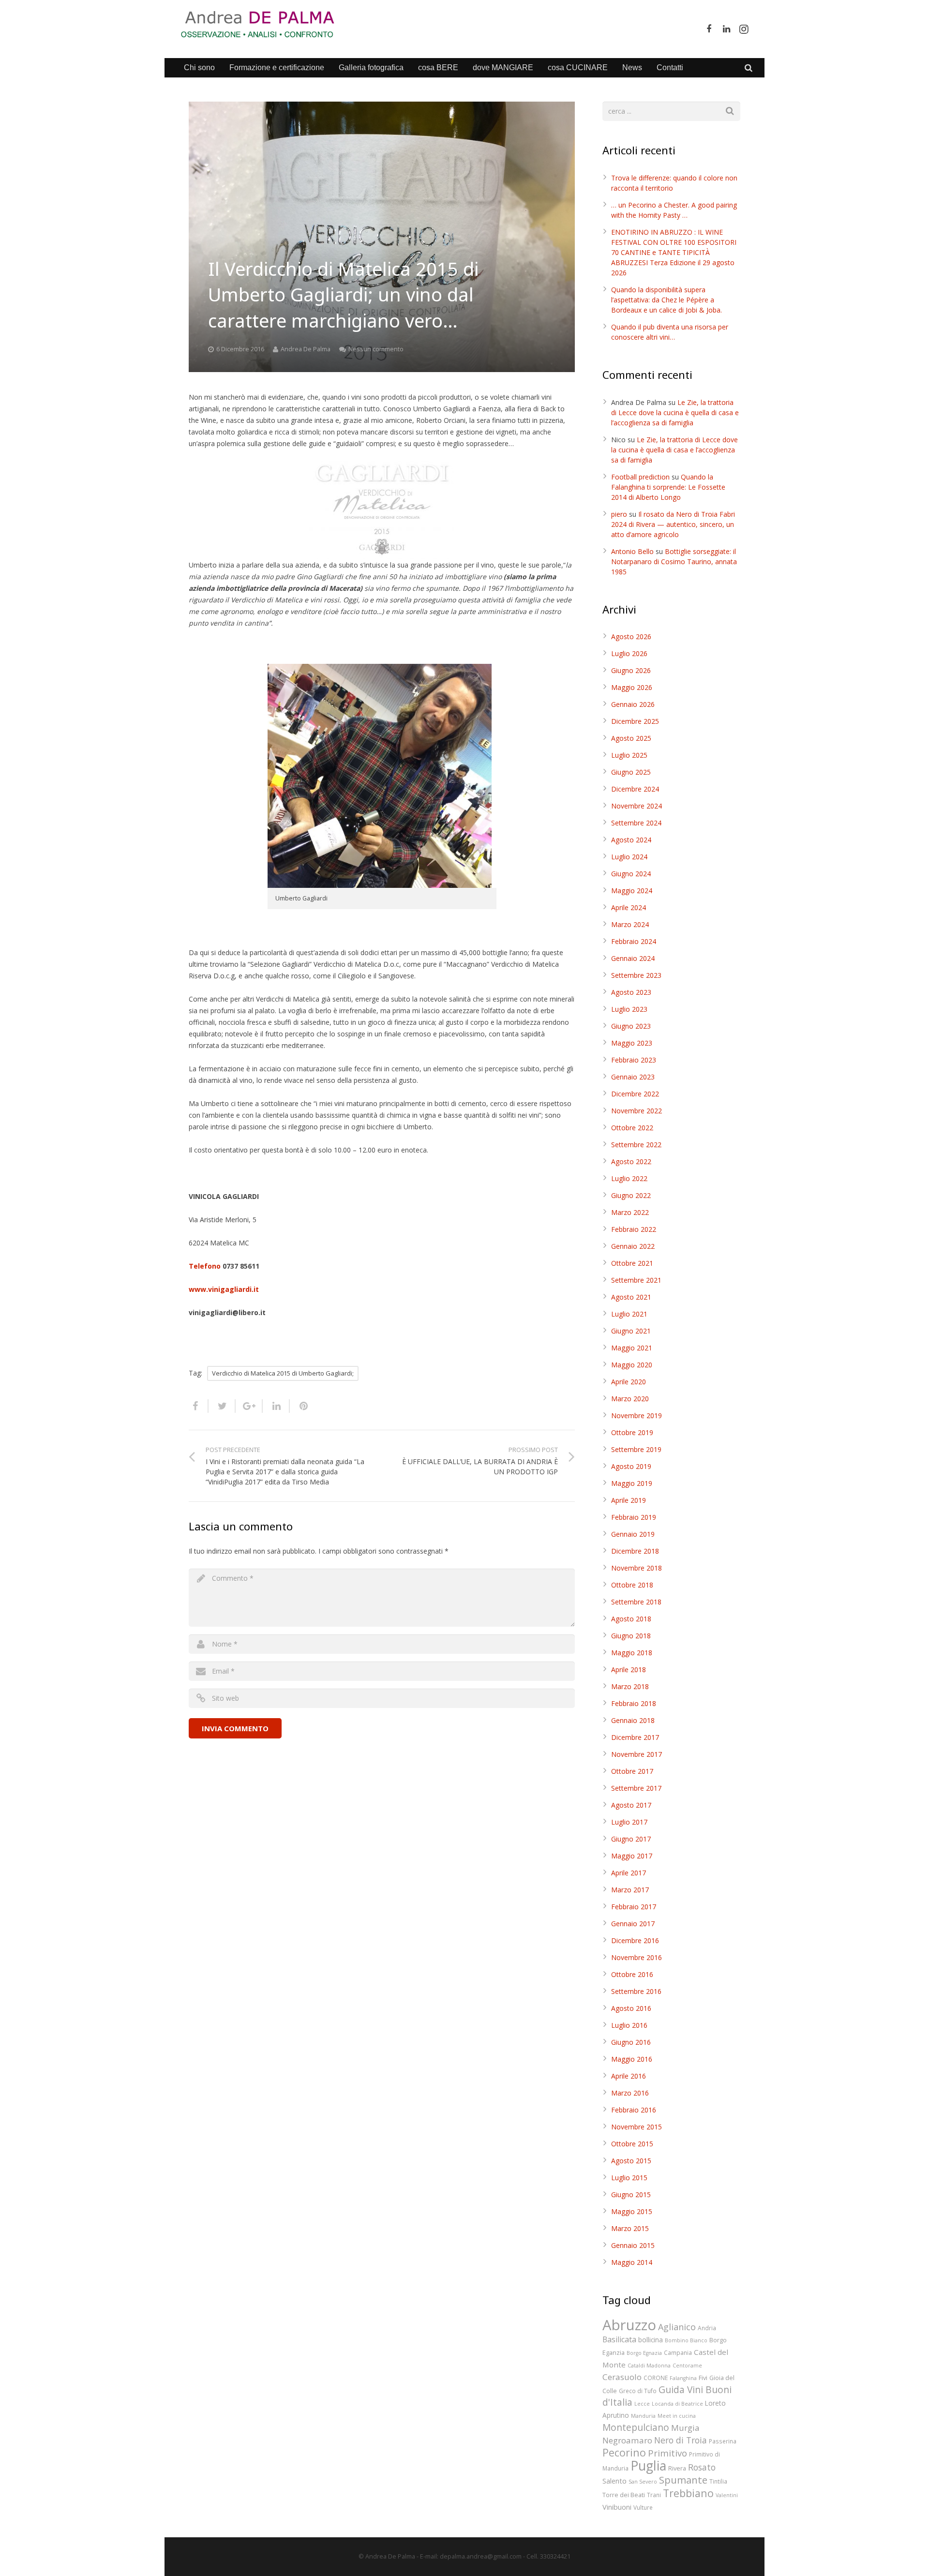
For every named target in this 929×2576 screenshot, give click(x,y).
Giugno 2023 (631, 1026)
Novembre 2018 (637, 1568)
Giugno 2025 (631, 772)
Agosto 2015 (631, 2161)
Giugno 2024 (631, 874)
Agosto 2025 (631, 738)
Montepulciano (636, 2427)
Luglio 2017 (629, 1822)
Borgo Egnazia (644, 2353)
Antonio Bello (632, 551)
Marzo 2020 (630, 1399)
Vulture (643, 2507)
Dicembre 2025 (635, 721)
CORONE (656, 2378)
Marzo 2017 (630, 1890)
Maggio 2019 (632, 1483)
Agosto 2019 (631, 1466)
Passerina (723, 2441)
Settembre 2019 (636, 1449)
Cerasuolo (622, 2377)
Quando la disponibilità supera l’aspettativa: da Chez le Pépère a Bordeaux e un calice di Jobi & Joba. (667, 300)
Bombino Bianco (686, 2340)
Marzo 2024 (630, 924)
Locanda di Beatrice (677, 2404)
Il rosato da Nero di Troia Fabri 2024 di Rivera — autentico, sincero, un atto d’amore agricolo (673, 524)
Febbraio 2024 (634, 941)
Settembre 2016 (636, 1991)
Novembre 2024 (637, 806)
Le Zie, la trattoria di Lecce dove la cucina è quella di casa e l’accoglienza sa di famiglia (675, 412)
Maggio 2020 (632, 1365)
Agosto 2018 (631, 1619)
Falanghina (683, 2378)
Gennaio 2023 (633, 1077)
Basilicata (619, 2339)
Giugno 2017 (631, 1839)
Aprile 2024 (629, 907)
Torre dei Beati (624, 2495)
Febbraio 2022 (634, 1229)
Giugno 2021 (631, 1331)
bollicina (651, 2340)
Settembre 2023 (636, 975)
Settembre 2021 (636, 1280)
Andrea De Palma (306, 349)
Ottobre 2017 (632, 1771)
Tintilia (718, 2481)
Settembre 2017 (636, 1788)
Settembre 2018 (636, 1602)
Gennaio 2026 (633, 704)
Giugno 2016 (631, 2042)
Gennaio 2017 (633, 1924)
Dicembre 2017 (635, 1737)
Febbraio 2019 (634, 1517)
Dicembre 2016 (635, 1940)
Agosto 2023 (631, 992)
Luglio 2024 (629, 857)
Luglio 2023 (629, 1009)
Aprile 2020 (629, 1382)
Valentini (727, 2495)
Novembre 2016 (637, 1957)
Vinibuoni (617, 2507)
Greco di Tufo (638, 2391)
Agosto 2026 (631, 637)
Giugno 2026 (631, 670)
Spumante (683, 2480)
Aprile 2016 (629, 2076)
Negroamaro (627, 2440)
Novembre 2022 (637, 1111)
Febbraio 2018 (634, 1703)
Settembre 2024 (636, 823)
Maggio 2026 (632, 687)
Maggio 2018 (632, 1653)
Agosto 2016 (631, 2008)
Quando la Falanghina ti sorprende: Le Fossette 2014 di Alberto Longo (668, 487)
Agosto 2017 (631, 1805)
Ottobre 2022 (632, 1128)
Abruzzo (629, 2325)
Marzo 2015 (630, 2228)
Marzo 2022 (630, 1212)
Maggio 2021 (632, 1348)
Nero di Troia (681, 2440)
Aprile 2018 (629, 1670)
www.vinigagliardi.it (224, 1289)
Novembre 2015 (637, 2127)
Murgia (685, 2428)
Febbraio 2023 (634, 1060)
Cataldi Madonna (649, 2366)
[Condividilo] (199, 1406)
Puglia (648, 2465)
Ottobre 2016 (632, 1974)
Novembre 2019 (637, 1415)
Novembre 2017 (637, 1754)
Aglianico (677, 2327)
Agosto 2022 (631, 1161)
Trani (654, 2495)
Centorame (687, 2366)
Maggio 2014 (632, 2262)
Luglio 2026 (629, 653)
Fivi (703, 2378)
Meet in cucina (677, 2416)
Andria (707, 2328)
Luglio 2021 (629, 1314)
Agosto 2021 (631, 1297)
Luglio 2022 (629, 1178)
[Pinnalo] (300, 1406)
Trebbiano (688, 2493)
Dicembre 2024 (635, 789)
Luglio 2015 (629, 2178)
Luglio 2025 (629, 755)
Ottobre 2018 (632, 1585)
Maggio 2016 (632, 2059)
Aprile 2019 (629, 1500)
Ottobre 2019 (632, 1432)
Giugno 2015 (631, 2194)
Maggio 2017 (632, 1856)
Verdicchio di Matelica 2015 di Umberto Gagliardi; (283, 1373)
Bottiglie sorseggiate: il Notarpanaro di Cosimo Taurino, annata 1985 (674, 562)
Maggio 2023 (632, 1043)
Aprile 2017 (629, 1873)
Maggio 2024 (632, 891)
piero (619, 514)
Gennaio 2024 (633, 958)
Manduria (643, 2416)
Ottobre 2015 (632, 2144)
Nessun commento (376, 349)
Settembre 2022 (636, 1145)
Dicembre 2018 (635, 1551)
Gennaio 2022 (633, 1246)
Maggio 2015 (632, 2211)
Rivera (677, 2468)
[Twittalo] (222, 1406)
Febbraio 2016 (634, 2110)
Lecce (642, 2404)
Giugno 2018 (631, 1636)
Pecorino (624, 2452)
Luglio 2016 (629, 2025)
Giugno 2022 (631, 1195)
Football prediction (640, 477)
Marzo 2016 (630, 2093)
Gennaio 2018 (633, 1720)
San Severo (643, 2482)
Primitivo (667, 2453)
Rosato (702, 2467)
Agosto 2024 (631, 840)
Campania (678, 2352)
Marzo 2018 (630, 1686)
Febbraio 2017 (634, 1907)
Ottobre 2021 (632, 1263)
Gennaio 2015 (633, 2245)
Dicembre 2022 (635, 1094)
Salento (614, 2481)
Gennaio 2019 (633, 1534)
